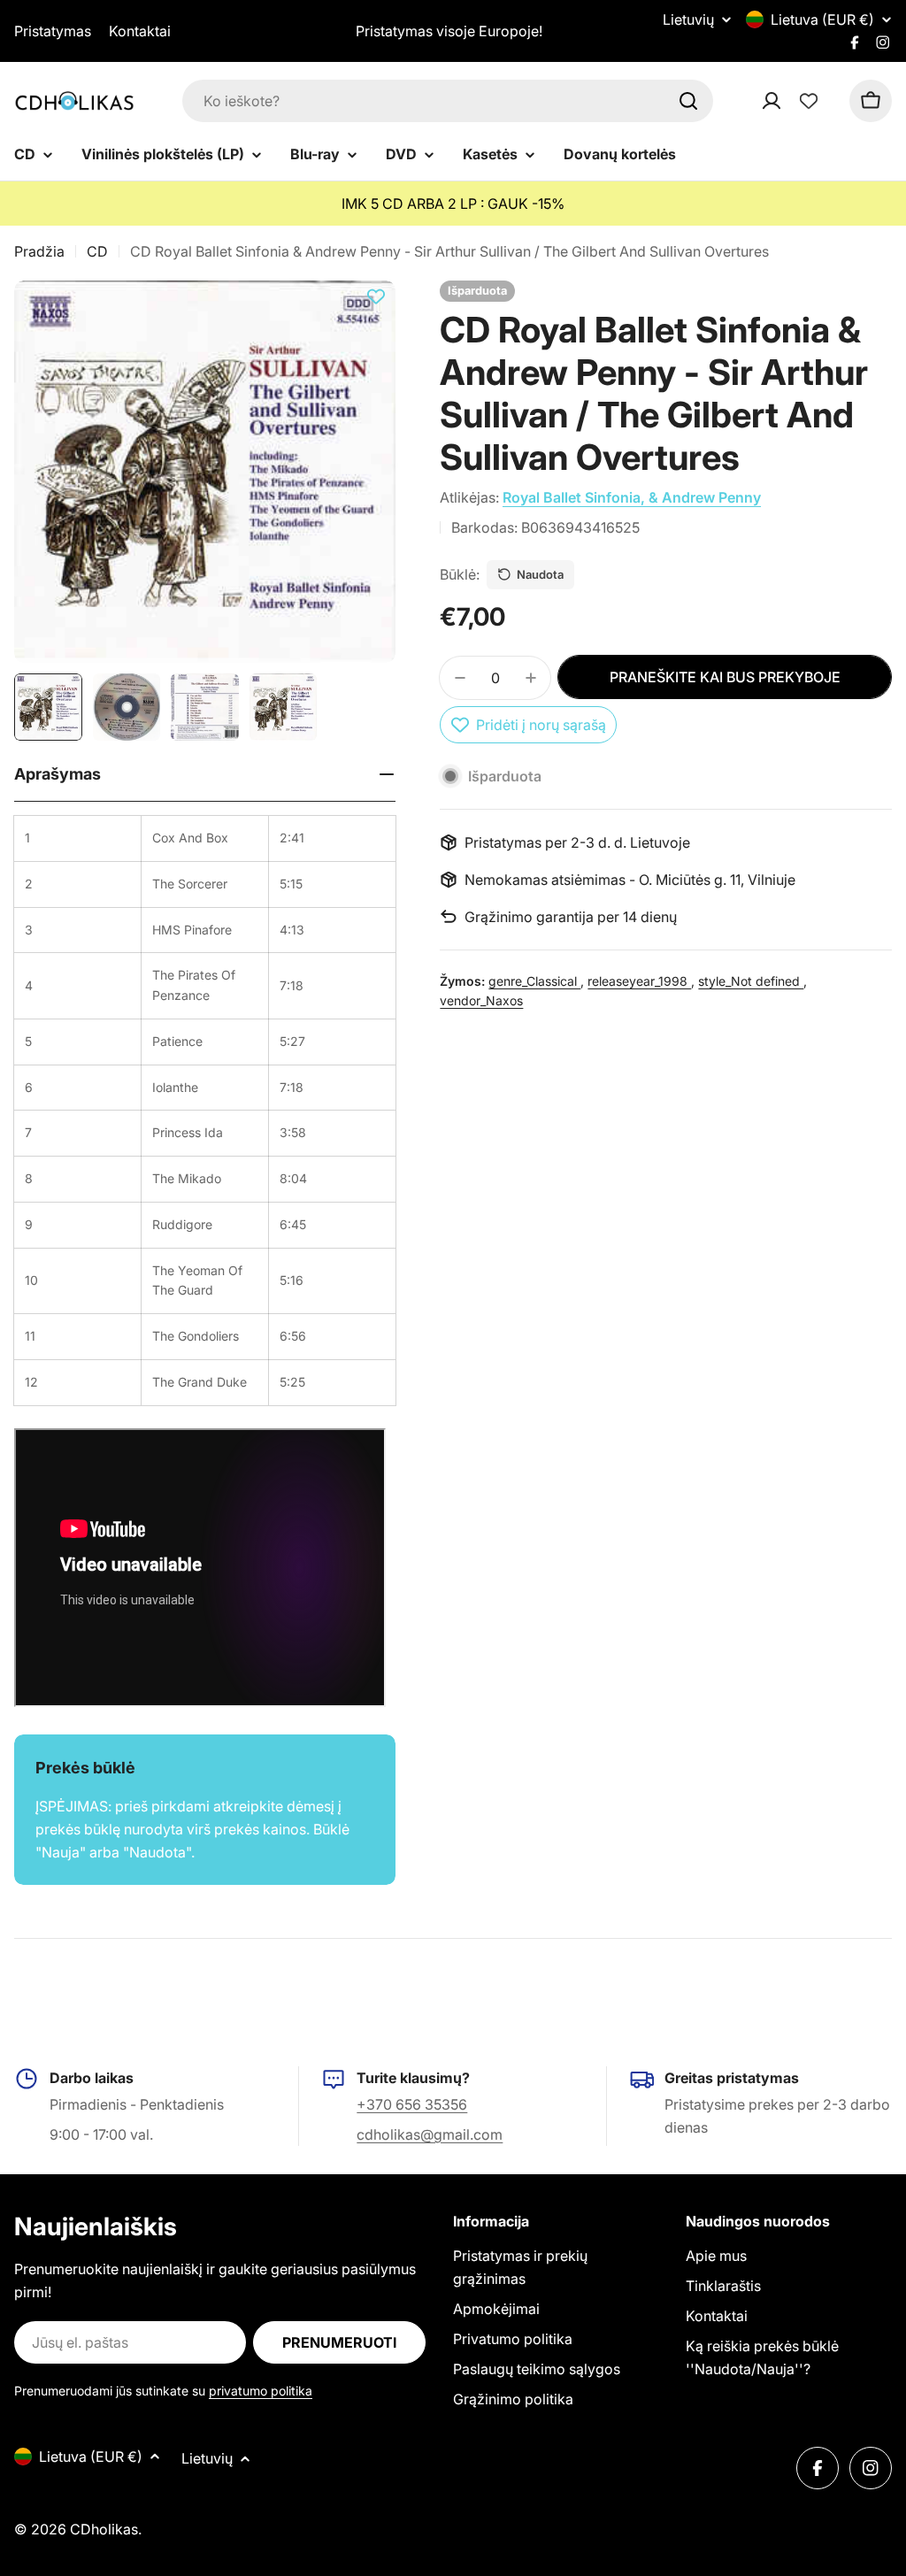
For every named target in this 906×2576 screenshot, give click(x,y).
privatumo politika (261, 2391)
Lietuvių (688, 19)
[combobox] (448, 101)
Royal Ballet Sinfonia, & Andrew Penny (632, 497)
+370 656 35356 (412, 2104)
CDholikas (104, 2529)
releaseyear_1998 (639, 981)
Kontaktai (140, 31)
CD (97, 251)
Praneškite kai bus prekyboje (725, 677)
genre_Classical (534, 981)
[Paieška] (688, 101)
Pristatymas (53, 31)
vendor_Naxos (481, 1000)
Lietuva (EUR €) (822, 19)
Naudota (540, 574)
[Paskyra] (795, 101)
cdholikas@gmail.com (430, 2134)
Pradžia (39, 251)
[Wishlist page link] (809, 101)
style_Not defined (751, 981)
